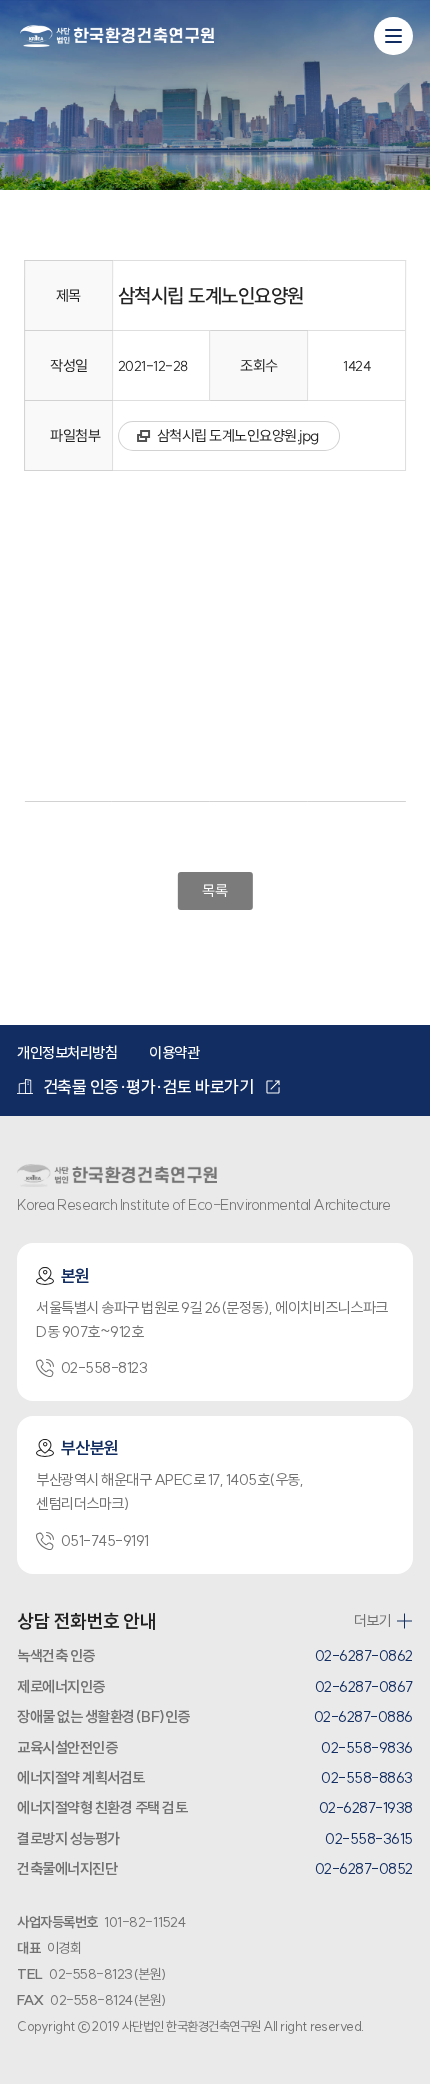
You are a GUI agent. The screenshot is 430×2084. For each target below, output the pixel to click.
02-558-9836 (367, 1747)
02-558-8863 (367, 1777)
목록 (214, 890)
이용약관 (174, 1052)
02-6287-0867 (364, 1686)
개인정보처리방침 (67, 1052)
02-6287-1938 (366, 1807)
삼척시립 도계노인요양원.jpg (238, 435)
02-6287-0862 (364, 1655)
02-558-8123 (104, 1367)
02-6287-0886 (363, 1716)
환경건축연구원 (117, 37)
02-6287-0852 (364, 1868)
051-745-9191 (105, 1540)
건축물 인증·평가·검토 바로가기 (148, 1086)
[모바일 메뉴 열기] (393, 36)
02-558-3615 (369, 1838)
